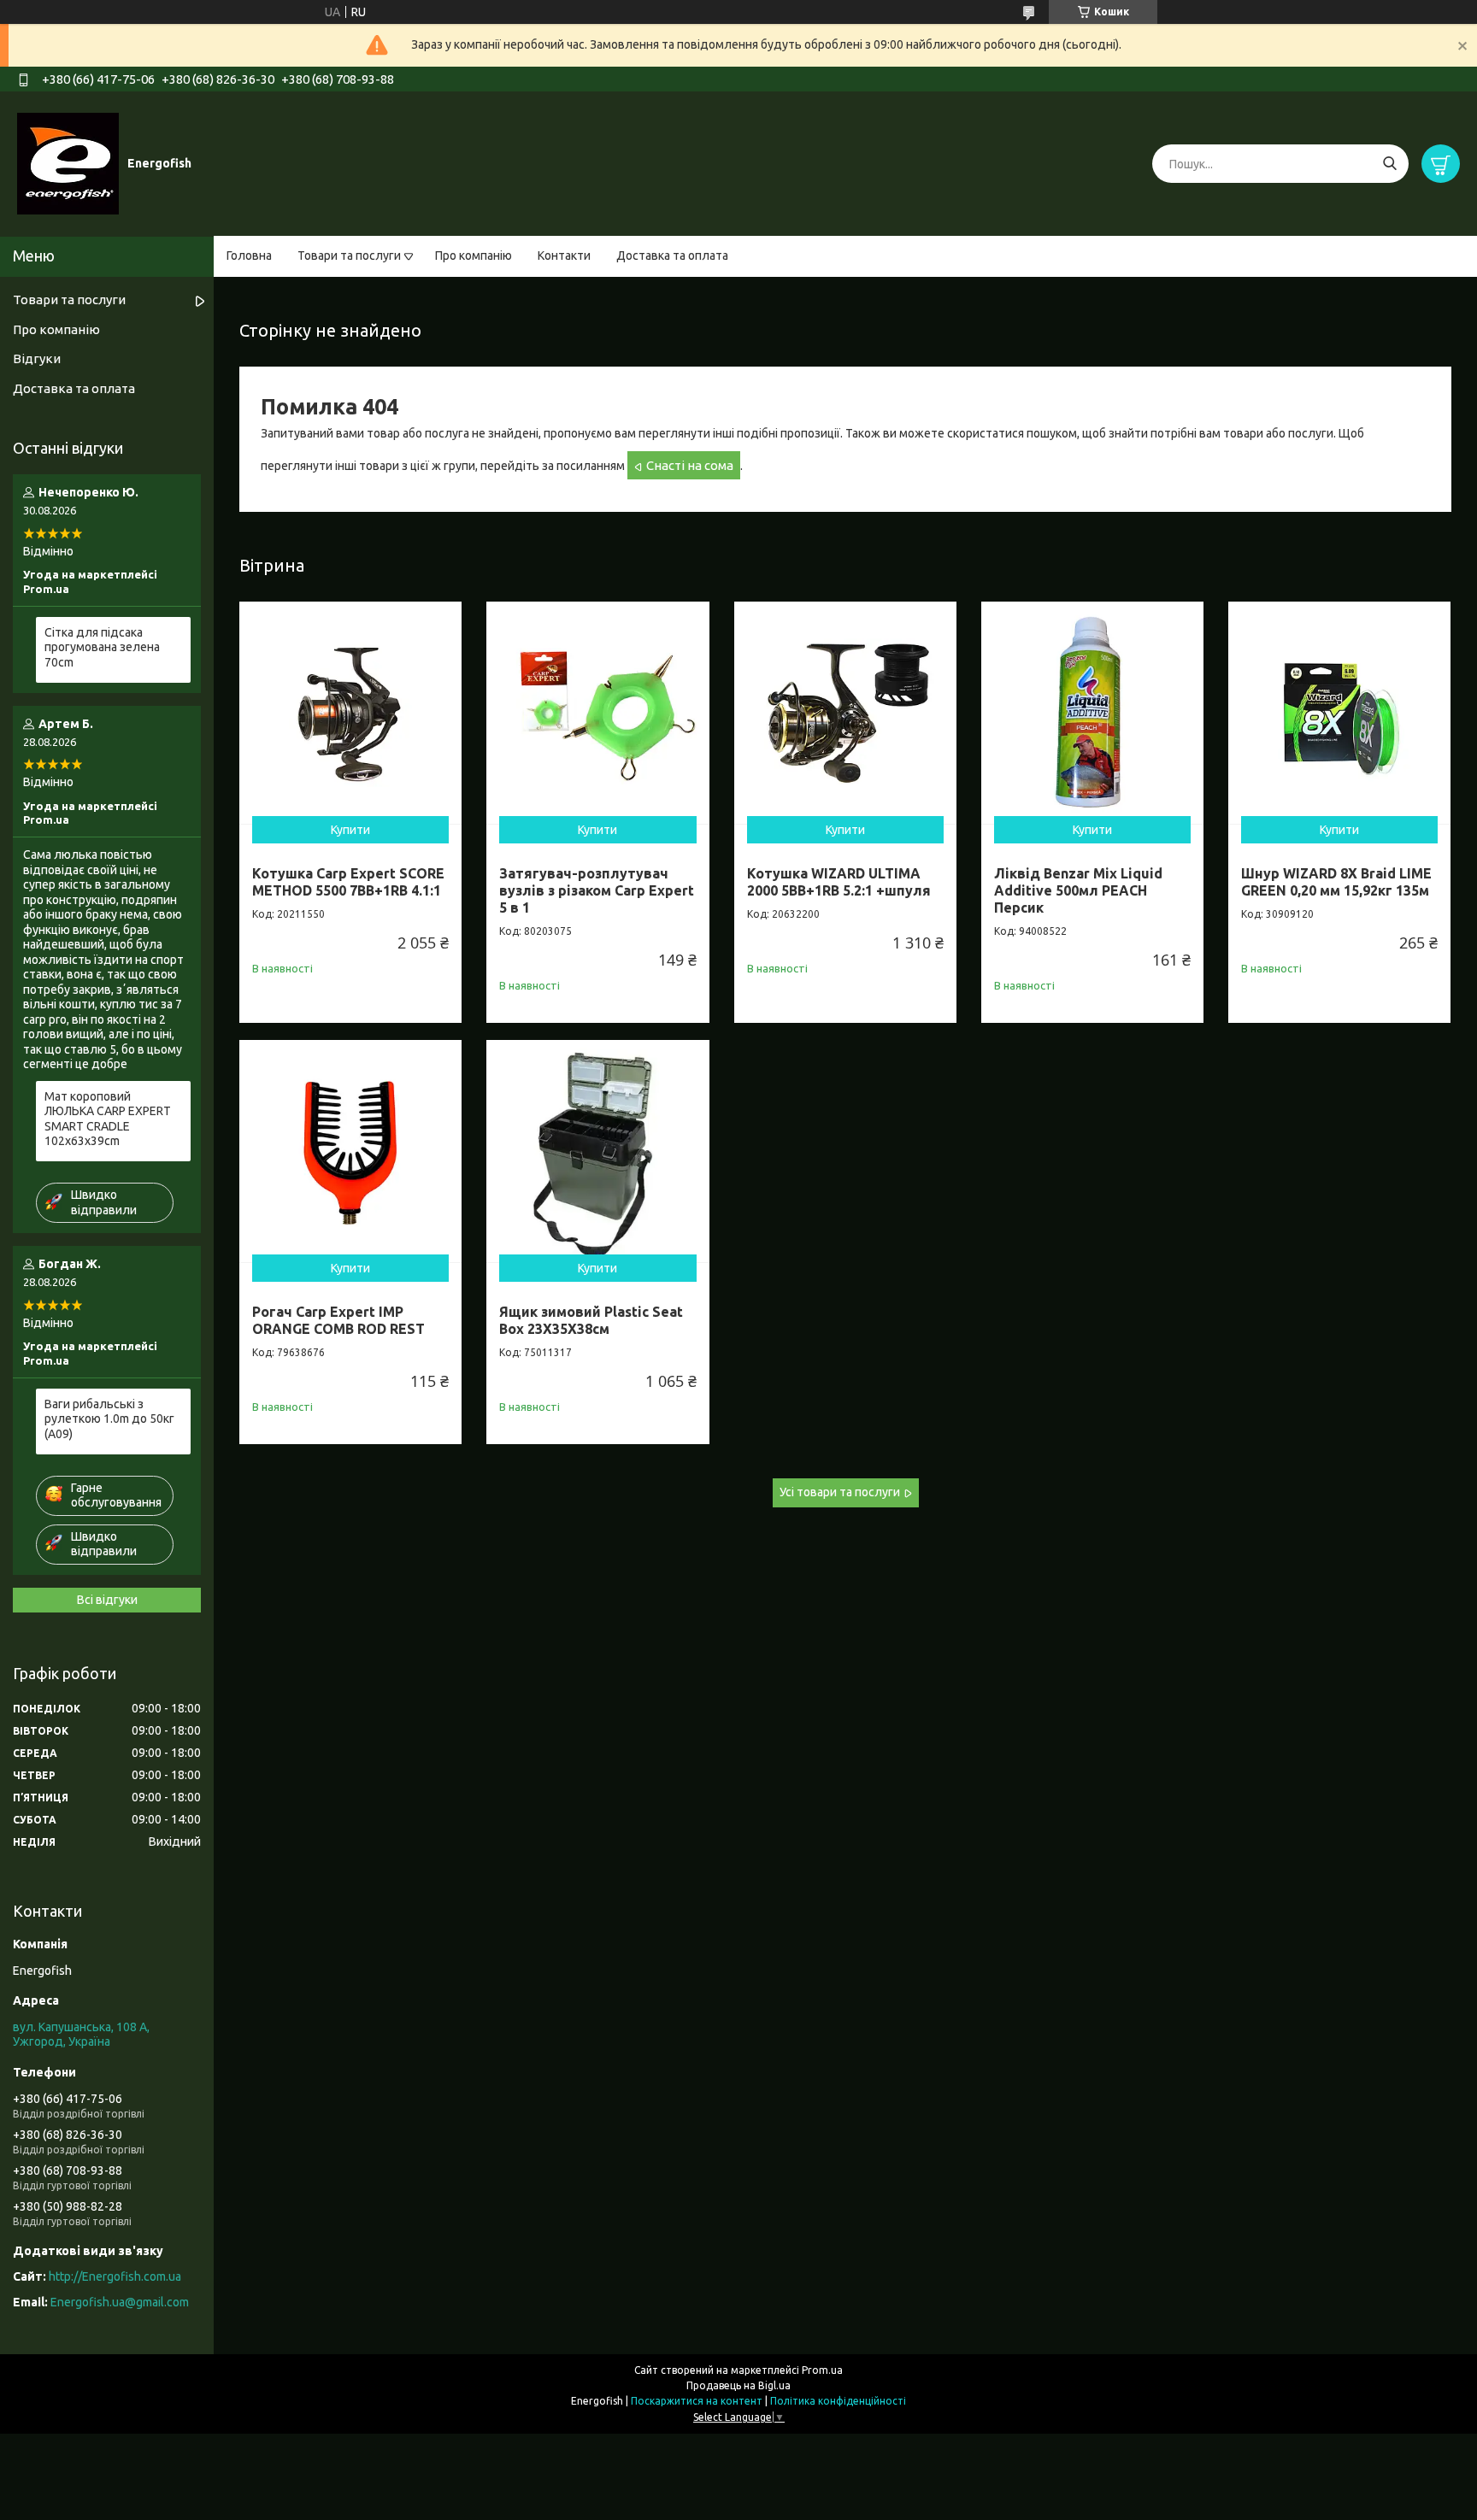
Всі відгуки (107, 1600)
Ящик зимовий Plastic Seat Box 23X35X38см (591, 1320)
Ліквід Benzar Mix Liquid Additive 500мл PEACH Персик (1078, 890)
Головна (249, 256)
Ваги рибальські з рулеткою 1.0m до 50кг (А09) (109, 1419)
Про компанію (474, 256)
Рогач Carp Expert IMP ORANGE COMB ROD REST (338, 1320)
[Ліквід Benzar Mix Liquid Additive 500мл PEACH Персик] (1092, 713)
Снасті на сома (690, 465)
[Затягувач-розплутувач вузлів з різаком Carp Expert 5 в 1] (597, 713)
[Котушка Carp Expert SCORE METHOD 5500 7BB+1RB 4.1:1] (350, 713)
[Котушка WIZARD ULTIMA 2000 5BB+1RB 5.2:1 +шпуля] (845, 713)
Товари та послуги (349, 256)
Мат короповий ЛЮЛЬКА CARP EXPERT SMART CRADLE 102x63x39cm (108, 1119)
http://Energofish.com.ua (115, 2276)
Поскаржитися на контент (697, 2401)
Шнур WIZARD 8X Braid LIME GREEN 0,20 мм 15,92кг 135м (1336, 882)
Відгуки (37, 358)
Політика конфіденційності (838, 2401)
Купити (350, 830)
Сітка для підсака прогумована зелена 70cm (102, 647)
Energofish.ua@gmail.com (120, 2302)
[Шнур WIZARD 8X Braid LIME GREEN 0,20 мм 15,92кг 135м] (1339, 713)
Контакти (564, 256)
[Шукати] (1389, 164)
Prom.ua (822, 2370)
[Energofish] (68, 163)
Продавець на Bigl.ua (738, 2385)
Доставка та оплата (672, 256)
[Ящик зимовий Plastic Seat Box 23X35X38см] (597, 1151)
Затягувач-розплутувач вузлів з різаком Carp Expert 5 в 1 (597, 890)
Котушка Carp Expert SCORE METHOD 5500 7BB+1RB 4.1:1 (348, 882)
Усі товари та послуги (840, 1492)
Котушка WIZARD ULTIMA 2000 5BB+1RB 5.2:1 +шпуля (839, 882)
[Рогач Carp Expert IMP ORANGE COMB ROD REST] (350, 1151)
